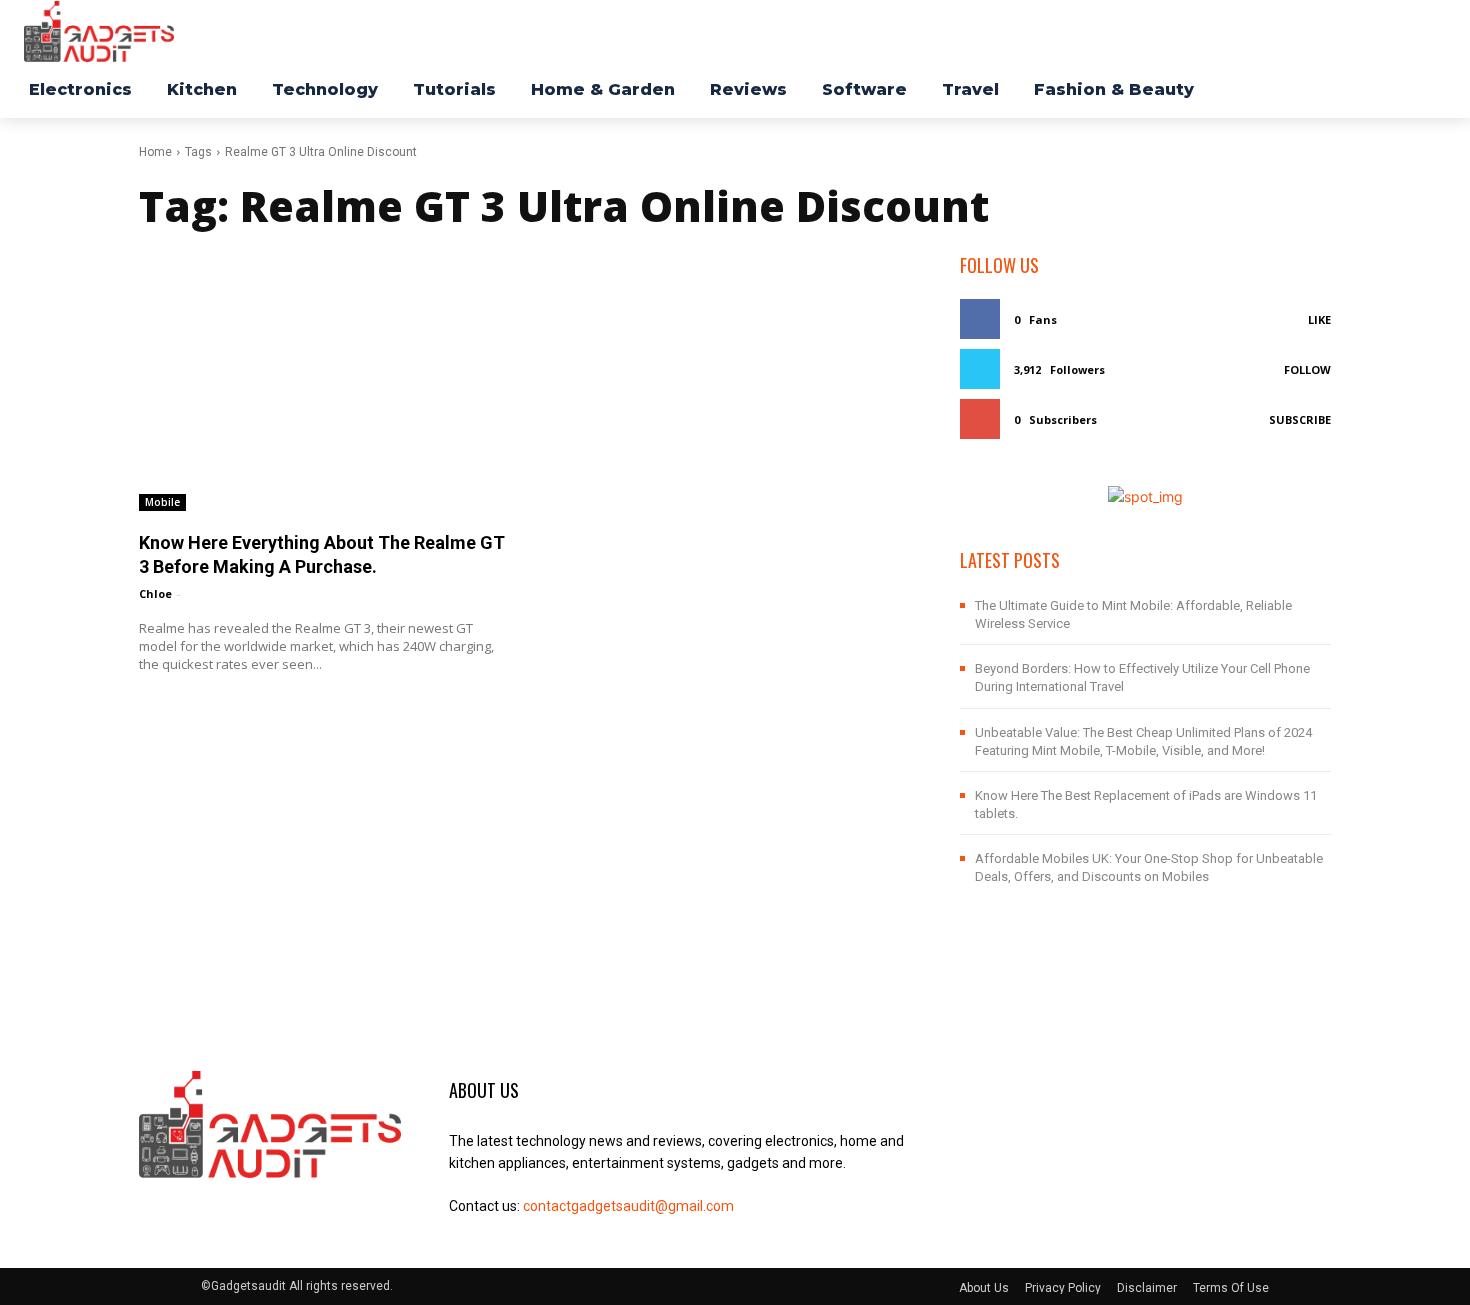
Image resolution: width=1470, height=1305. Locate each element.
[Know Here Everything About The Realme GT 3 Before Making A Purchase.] (324, 381)
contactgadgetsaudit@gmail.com (628, 1206)
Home (155, 152)
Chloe (155, 593)
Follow (1307, 369)
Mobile (162, 502)
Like (1319, 319)
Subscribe (1300, 419)
